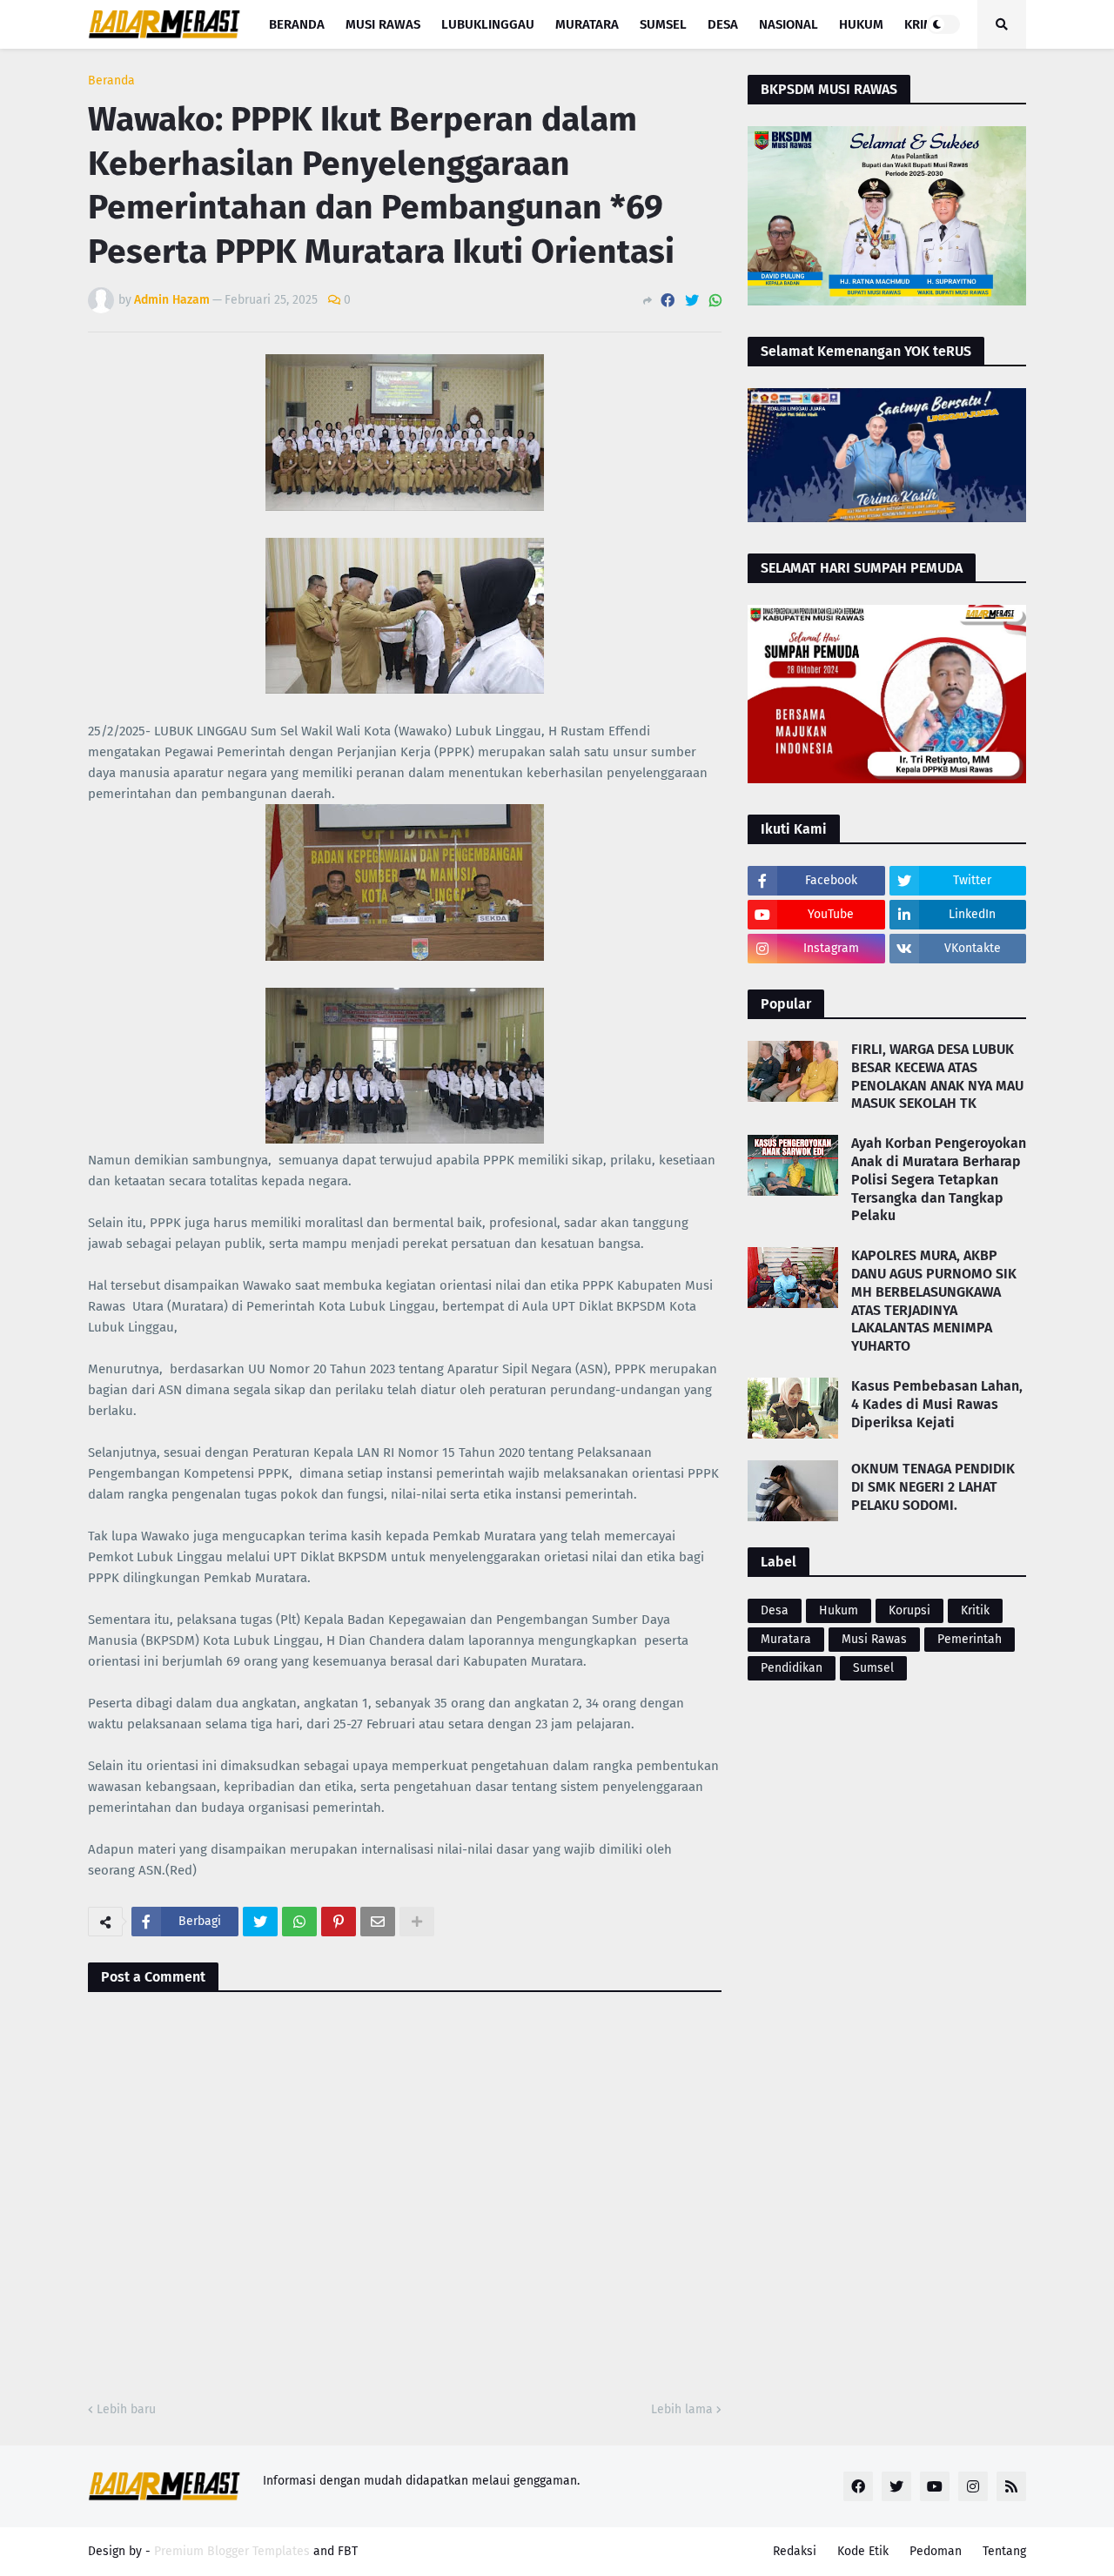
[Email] (378, 1922)
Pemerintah (970, 1639)
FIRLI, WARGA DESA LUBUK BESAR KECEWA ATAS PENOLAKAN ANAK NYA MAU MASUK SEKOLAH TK (937, 1076)
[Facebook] (668, 301)
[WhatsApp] (715, 301)
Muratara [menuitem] (587, 24)
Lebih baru (126, 2409)
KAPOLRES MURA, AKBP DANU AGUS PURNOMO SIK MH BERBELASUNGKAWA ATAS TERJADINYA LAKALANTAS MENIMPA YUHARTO (934, 1301)
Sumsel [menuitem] (663, 24)
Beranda (111, 81)
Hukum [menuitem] (861, 24)
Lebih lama (682, 2409)
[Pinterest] (339, 1922)
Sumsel (873, 1668)
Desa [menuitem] (723, 24)
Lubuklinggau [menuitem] (488, 24)
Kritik (975, 1610)
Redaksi (795, 2551)
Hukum (839, 1610)
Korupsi (909, 1610)
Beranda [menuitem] (297, 24)
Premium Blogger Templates (232, 2551)
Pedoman (936, 2551)
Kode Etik (863, 2551)
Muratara (786, 1639)
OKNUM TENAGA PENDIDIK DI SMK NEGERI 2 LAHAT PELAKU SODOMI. (933, 1487)
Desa (775, 1610)
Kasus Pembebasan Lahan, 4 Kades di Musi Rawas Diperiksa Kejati (937, 1404)
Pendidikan (792, 1668)
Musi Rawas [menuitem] (383, 24)
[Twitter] (692, 301)
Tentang (1004, 2551)
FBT (348, 2551)
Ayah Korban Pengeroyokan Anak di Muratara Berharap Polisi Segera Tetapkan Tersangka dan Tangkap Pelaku (939, 1179)
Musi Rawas (874, 1639)
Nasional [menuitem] (789, 24)
